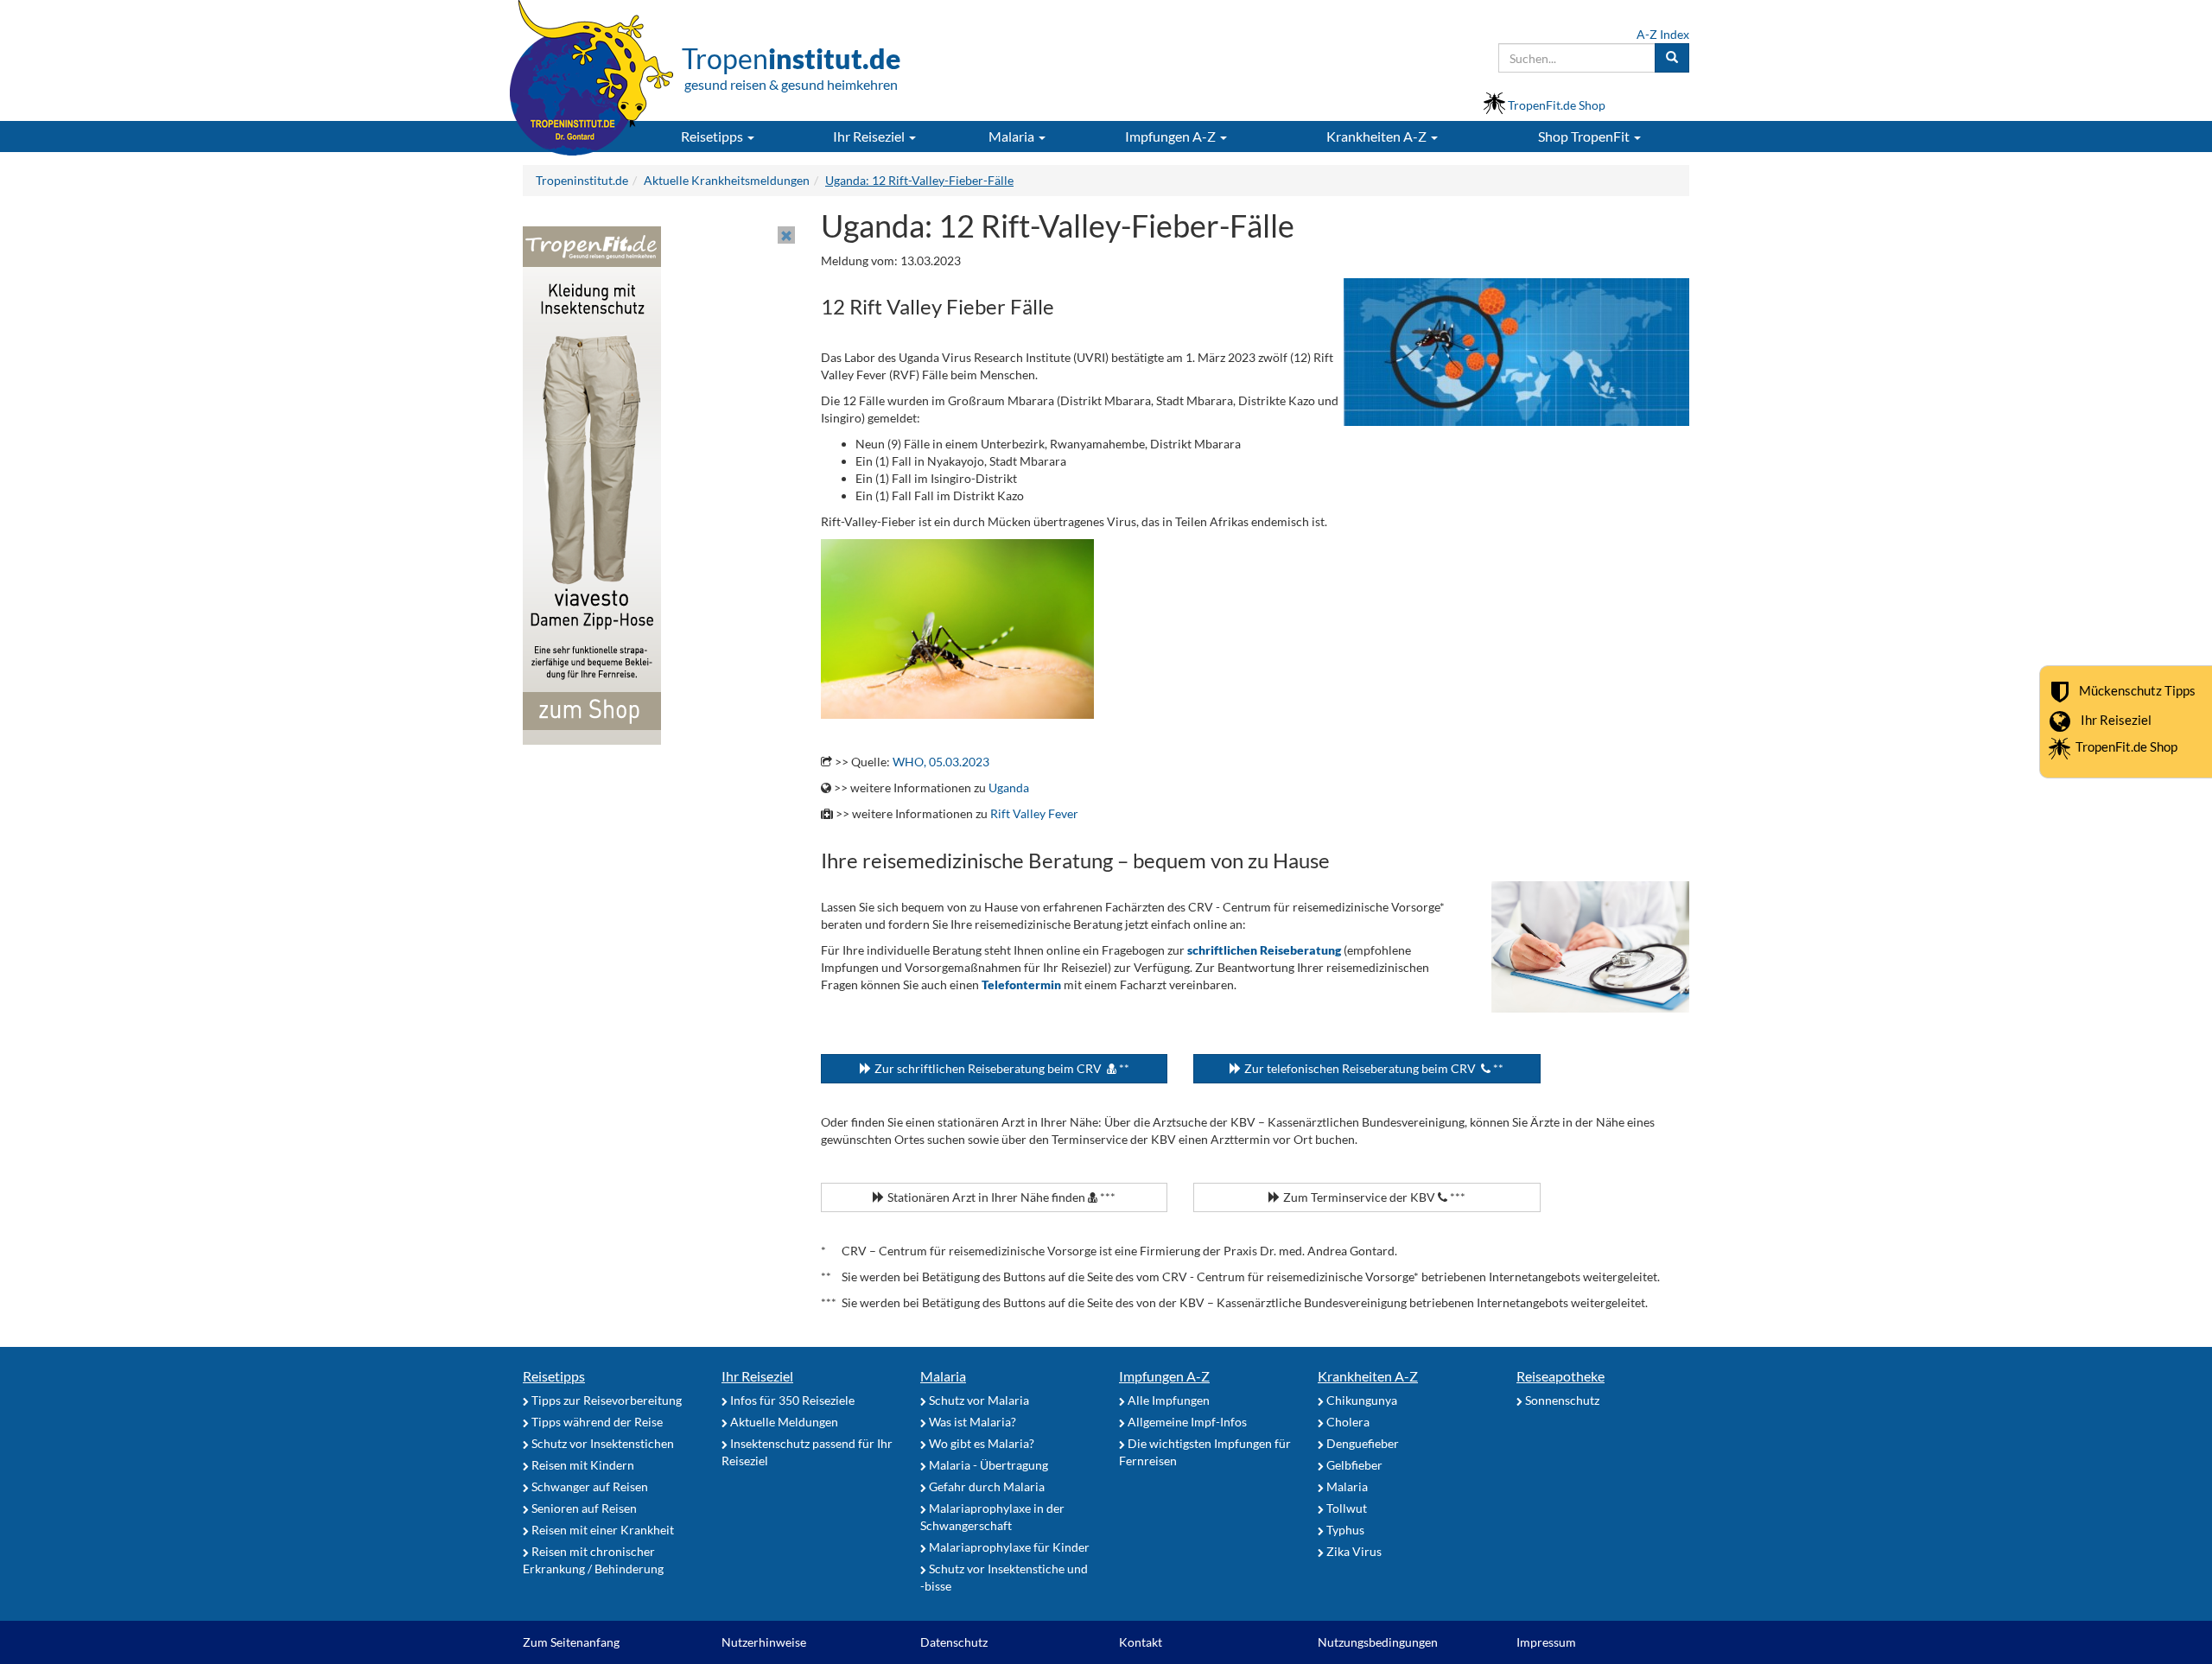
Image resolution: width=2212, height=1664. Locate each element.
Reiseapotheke (1560, 1376)
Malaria (943, 1376)
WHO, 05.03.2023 (941, 762)
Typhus (1344, 1530)
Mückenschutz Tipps (2137, 690)
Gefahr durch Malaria (985, 1486)
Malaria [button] (1013, 136)
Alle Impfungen (1167, 1400)
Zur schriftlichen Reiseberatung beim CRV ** (1001, 1068)
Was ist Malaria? (971, 1422)
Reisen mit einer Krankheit (601, 1530)
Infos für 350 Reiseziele (791, 1400)
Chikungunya (1360, 1400)
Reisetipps (554, 1376)
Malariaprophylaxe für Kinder (1008, 1547)
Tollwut (1345, 1508)
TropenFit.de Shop (2126, 746)
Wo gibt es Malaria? (980, 1443)
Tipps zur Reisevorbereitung (605, 1400)
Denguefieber (1361, 1443)
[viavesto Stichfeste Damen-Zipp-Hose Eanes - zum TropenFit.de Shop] (592, 484)
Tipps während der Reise (596, 1422)
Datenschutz (954, 1642)
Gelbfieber (1353, 1465)
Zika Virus (1353, 1551)
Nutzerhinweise (764, 1642)
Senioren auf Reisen (583, 1508)
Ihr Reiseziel (2116, 720)
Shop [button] (1584, 136)
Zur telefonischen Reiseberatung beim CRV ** (1373, 1068)
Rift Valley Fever (1034, 813)
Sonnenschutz (1561, 1400)
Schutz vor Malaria (978, 1400)
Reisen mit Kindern (582, 1465)
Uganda (1009, 788)
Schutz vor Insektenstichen (601, 1443)
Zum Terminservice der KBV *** (1373, 1197)
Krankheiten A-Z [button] (1378, 136)
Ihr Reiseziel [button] (870, 136)
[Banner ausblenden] (786, 235)
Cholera (1347, 1422)
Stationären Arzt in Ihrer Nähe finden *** (1000, 1197)
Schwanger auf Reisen (588, 1486)
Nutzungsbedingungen (1378, 1642)
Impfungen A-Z (1164, 1376)
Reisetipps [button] (713, 136)
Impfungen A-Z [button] (1172, 136)
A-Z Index (1663, 34)
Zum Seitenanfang (571, 1642)
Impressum (1546, 1642)
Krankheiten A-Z (1368, 1376)
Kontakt (1141, 1642)
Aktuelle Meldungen (783, 1422)
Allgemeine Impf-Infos (1186, 1422)
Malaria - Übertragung (987, 1465)
